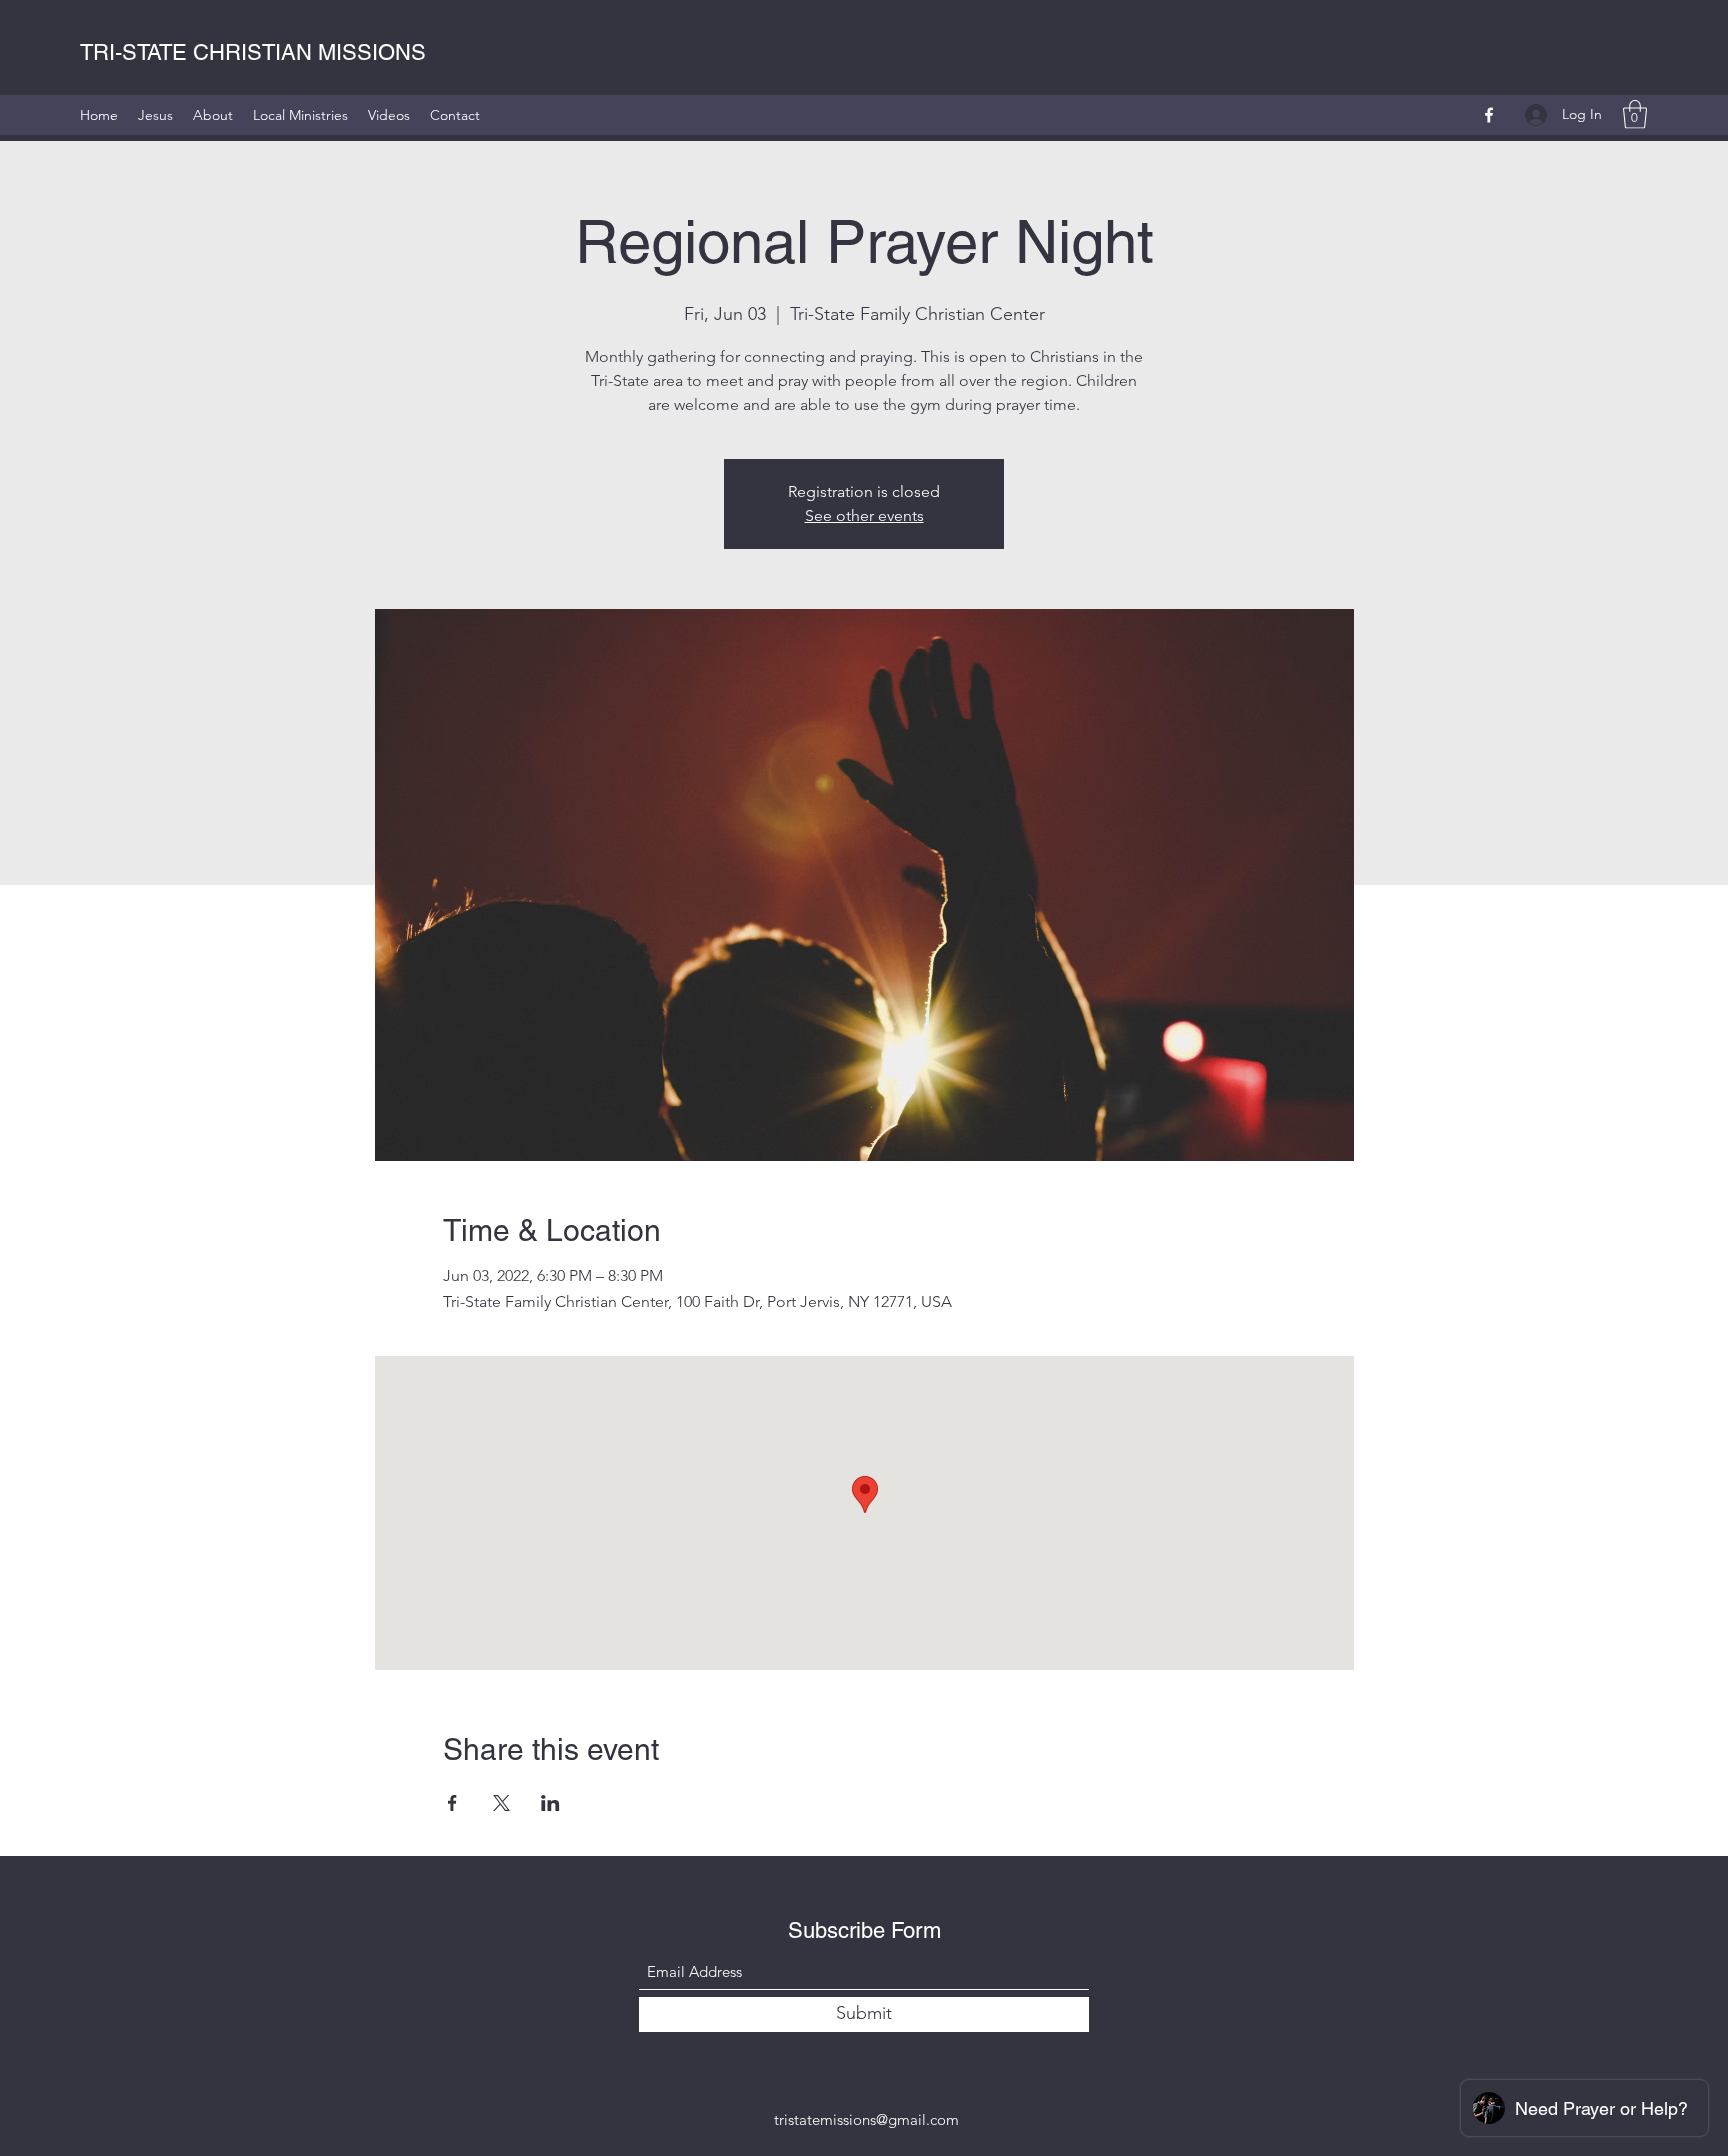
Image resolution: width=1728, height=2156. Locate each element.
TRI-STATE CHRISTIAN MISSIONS (253, 52)
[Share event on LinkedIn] (550, 1803)
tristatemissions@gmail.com (866, 2119)
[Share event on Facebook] (452, 1803)
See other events (864, 515)
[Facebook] (1489, 115)
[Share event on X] (501, 1803)
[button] (1635, 114)
